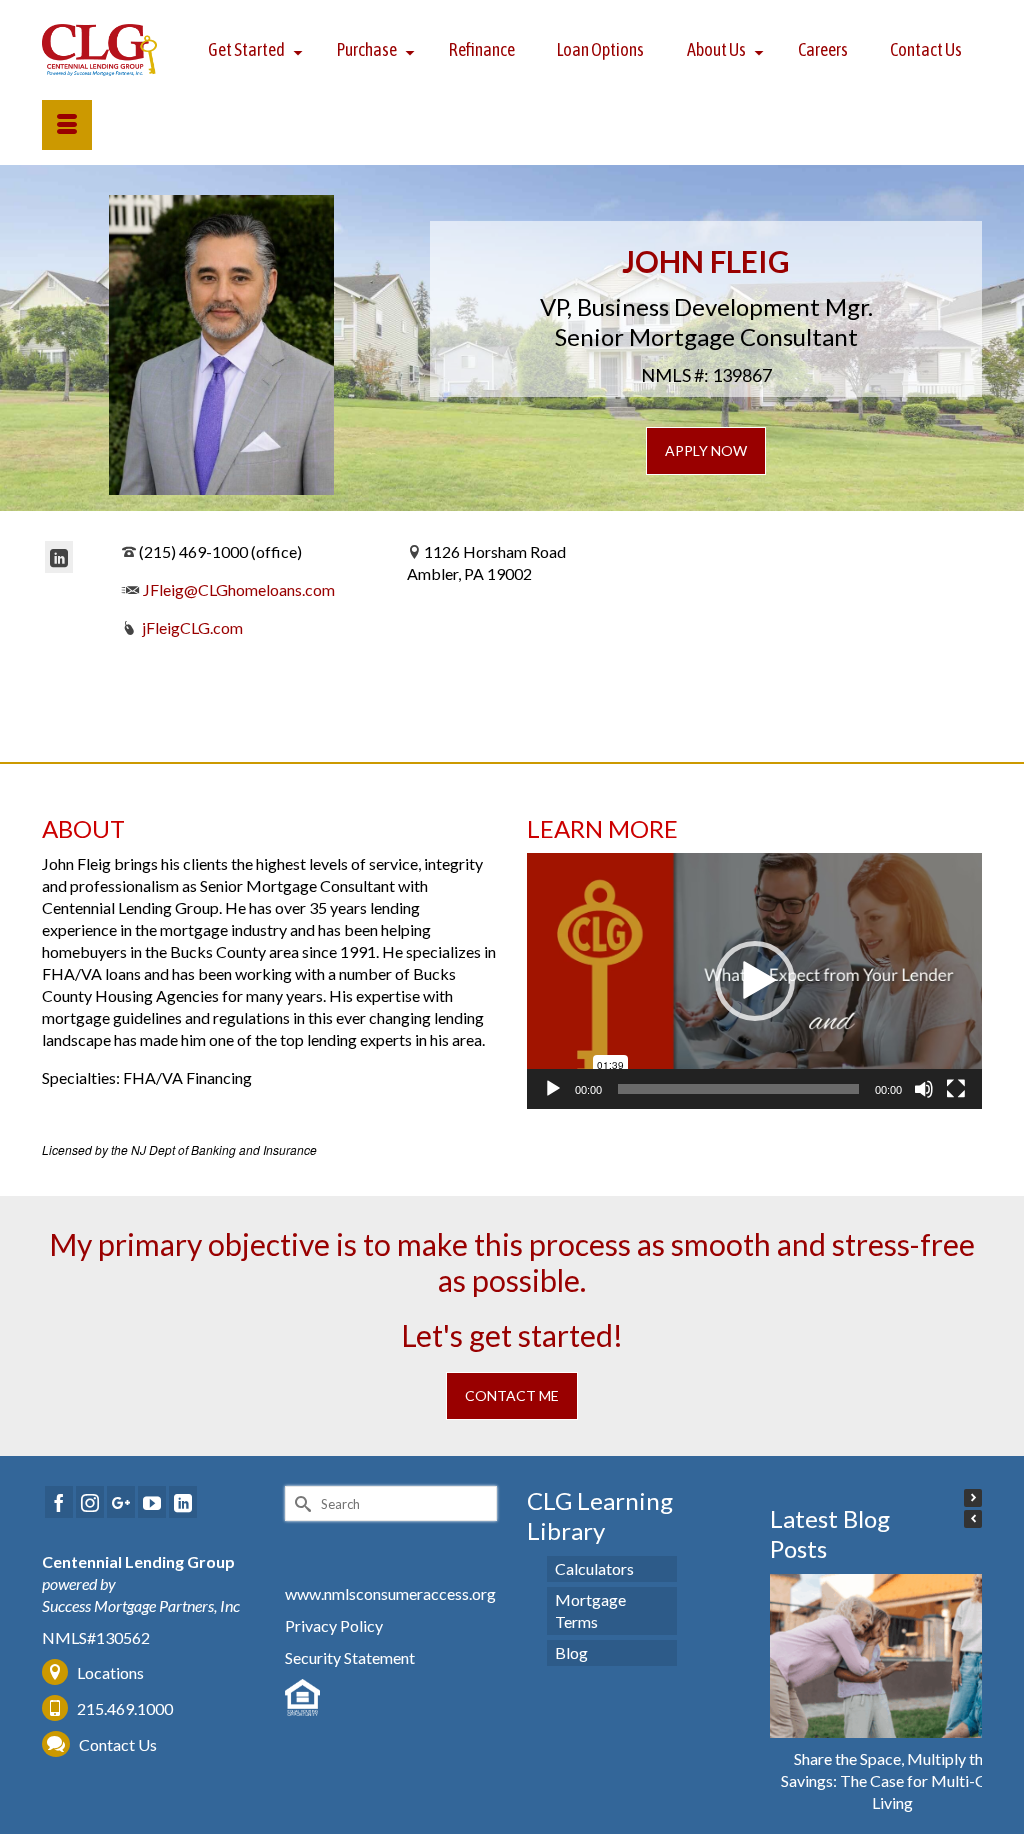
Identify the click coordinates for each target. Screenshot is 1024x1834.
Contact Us (118, 1744)
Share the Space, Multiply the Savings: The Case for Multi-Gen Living (892, 1780)
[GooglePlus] (121, 1502)
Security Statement (350, 1657)
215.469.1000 (123, 1708)
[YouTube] (152, 1502)
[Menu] (67, 125)
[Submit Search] (300, 1503)
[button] (755, 981)
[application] (754, 981)
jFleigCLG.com (192, 627)
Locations (110, 1672)
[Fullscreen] (956, 1089)
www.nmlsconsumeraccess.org (390, 1593)
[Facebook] (59, 1502)
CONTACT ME (512, 1395)
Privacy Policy (334, 1625)
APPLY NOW (706, 450)
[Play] (553, 1089)
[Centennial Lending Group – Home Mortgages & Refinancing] (100, 50)
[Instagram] (90, 1502)
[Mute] (924, 1089)
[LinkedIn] (59, 557)
